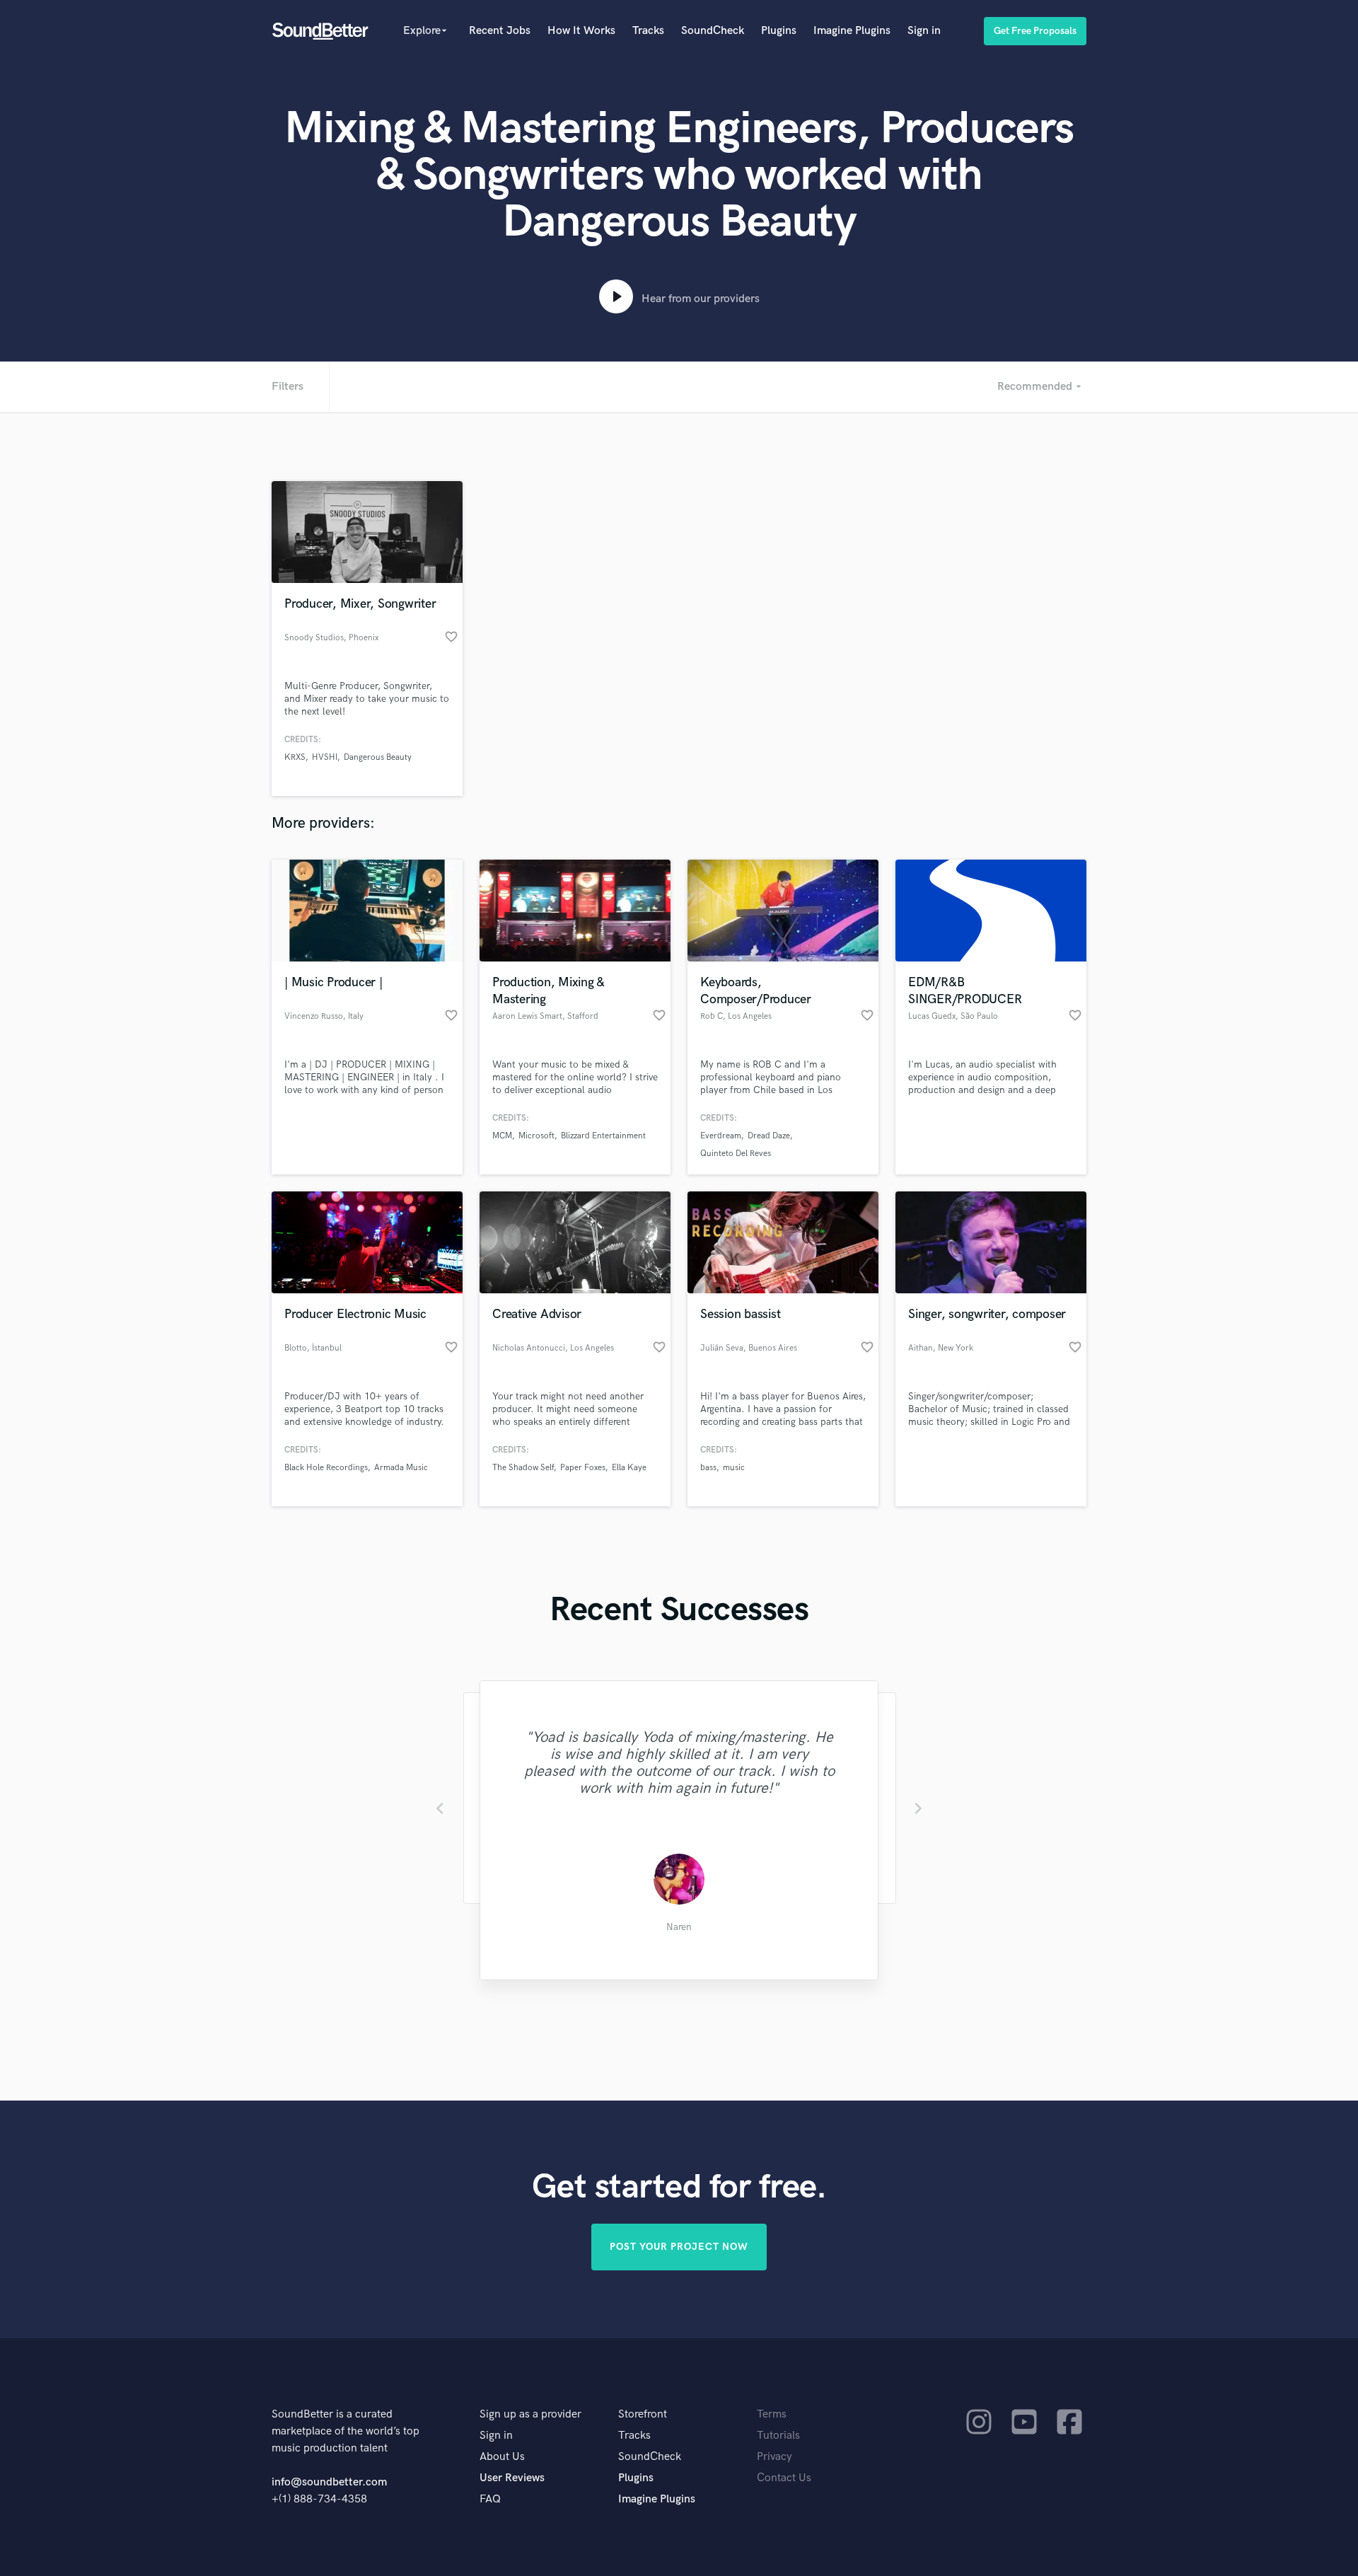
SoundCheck (713, 31)
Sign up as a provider (530, 2414)
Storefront (643, 2414)
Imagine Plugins (852, 31)
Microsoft (536, 1136)
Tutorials (778, 2436)
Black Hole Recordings (326, 1468)
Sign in (924, 31)
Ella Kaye (629, 1468)
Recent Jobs (500, 31)
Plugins (779, 31)
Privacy (774, 2457)
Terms (772, 2414)
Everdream (721, 1136)
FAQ (490, 2499)
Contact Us (784, 2478)
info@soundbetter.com (329, 2482)
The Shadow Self (523, 1468)
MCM (502, 1136)
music (734, 1468)
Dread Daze (769, 1136)
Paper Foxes (583, 1468)
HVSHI (325, 757)
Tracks (648, 31)
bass (708, 1468)
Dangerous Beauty (378, 757)
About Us (502, 2457)
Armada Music (401, 1468)
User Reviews (512, 2478)
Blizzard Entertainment (603, 1136)
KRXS (295, 757)
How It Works (581, 31)
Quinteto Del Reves (736, 1154)
